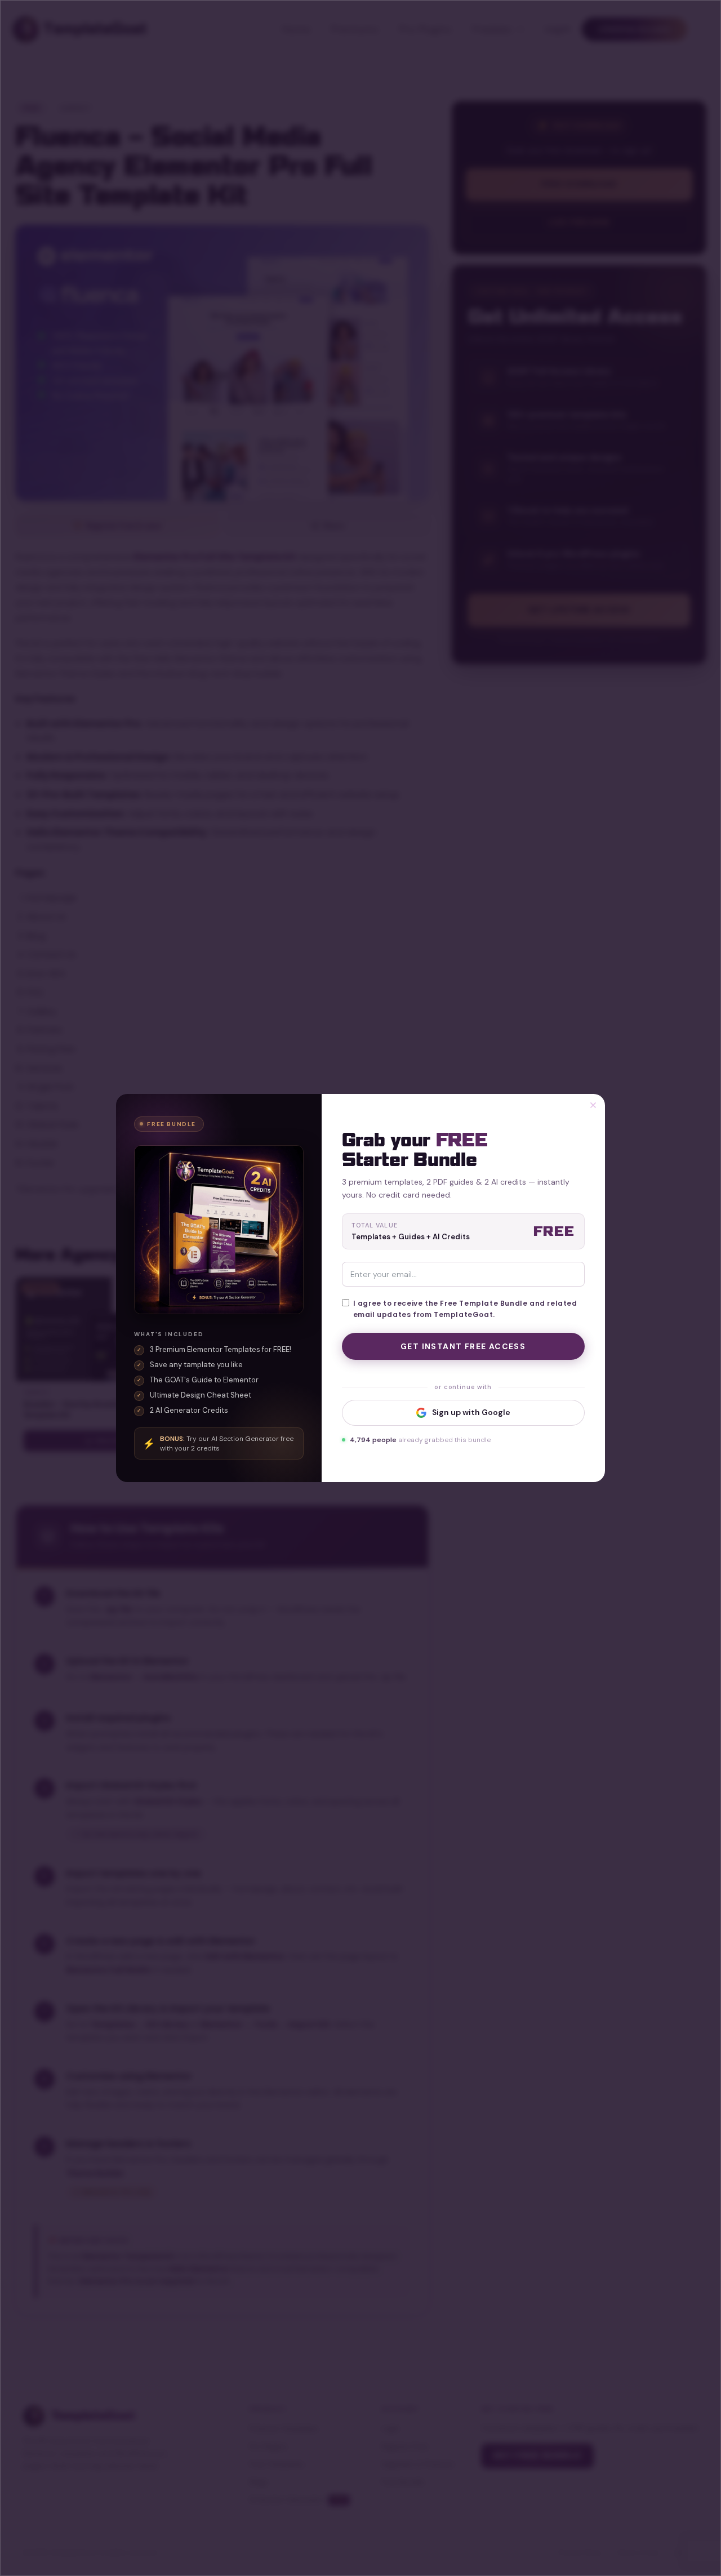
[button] (593, 1105)
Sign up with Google (471, 1412)
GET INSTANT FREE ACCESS (463, 1346)
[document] (360, 1288)
